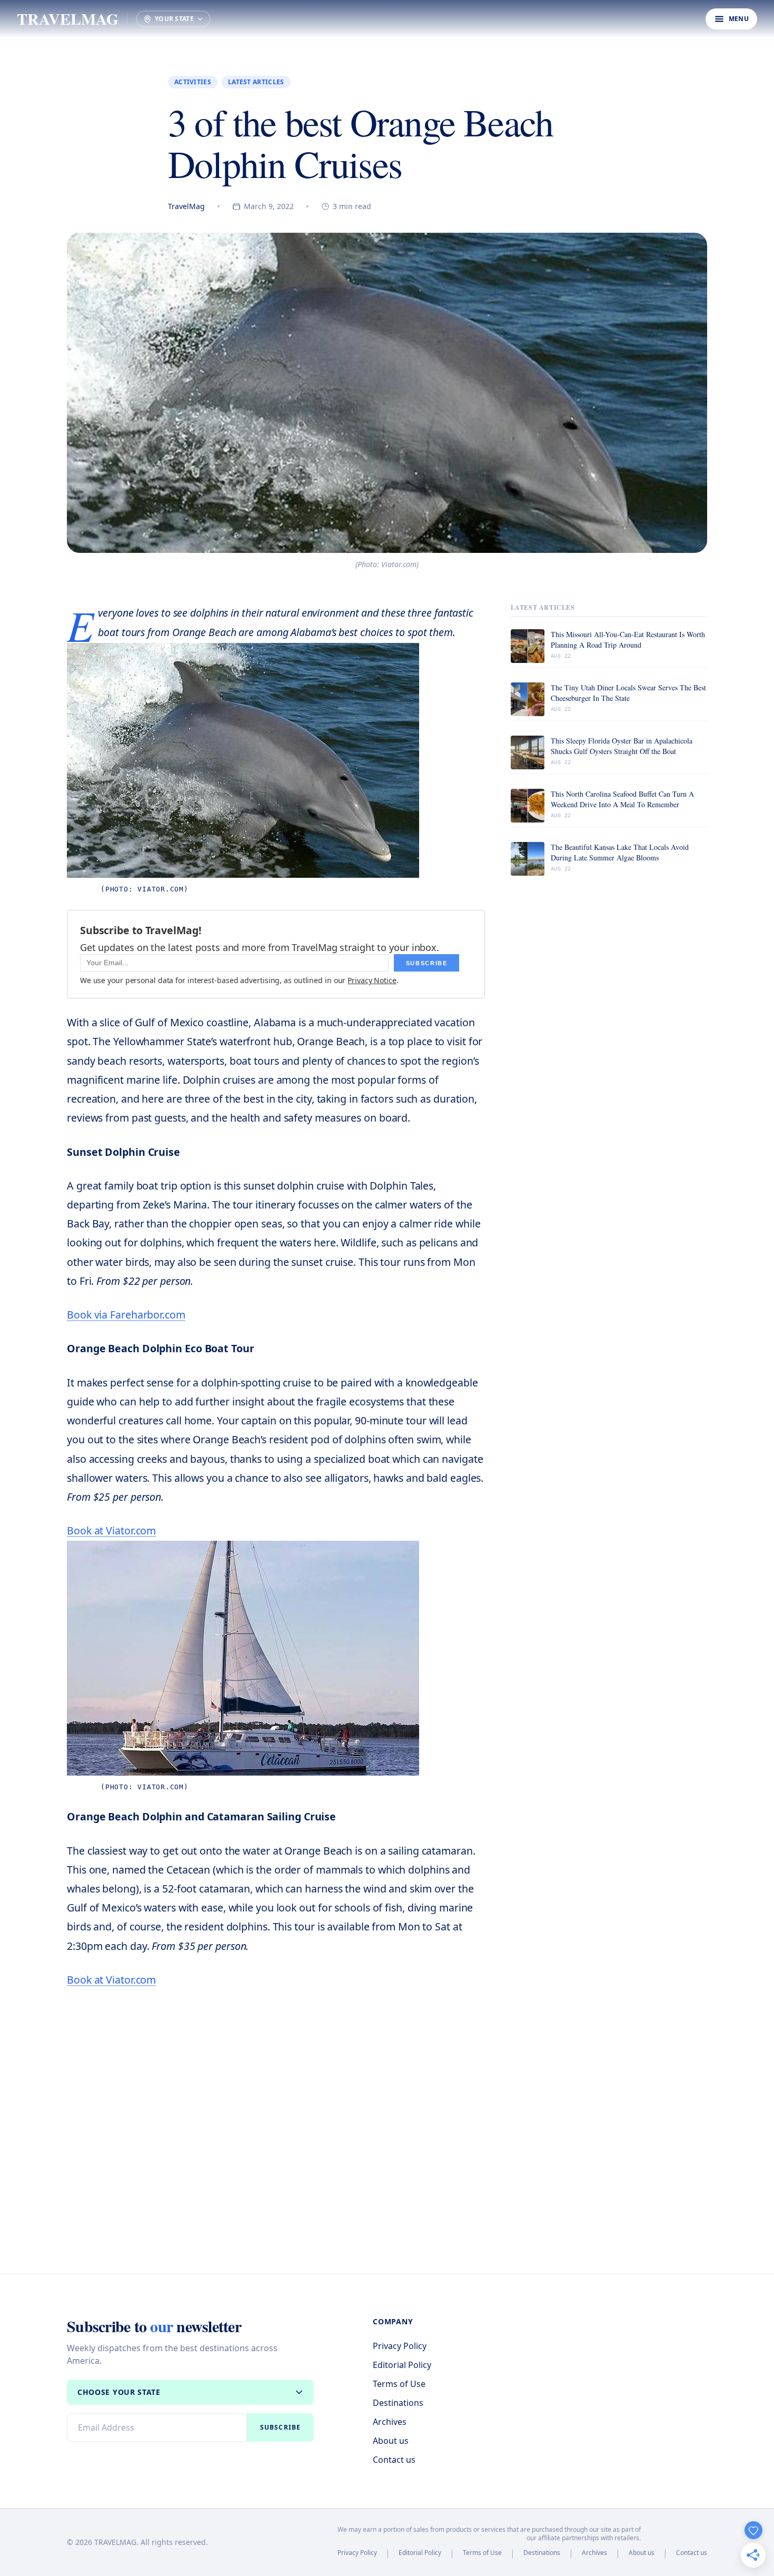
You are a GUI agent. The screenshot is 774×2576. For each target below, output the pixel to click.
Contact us (394, 2460)
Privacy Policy (400, 2346)
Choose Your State (119, 2392)
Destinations (398, 2403)
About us (391, 2441)
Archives (390, 2422)
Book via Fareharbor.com (126, 1315)
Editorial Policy (402, 2365)
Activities (193, 82)
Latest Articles (256, 82)
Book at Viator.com (111, 1530)
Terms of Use (399, 2384)
